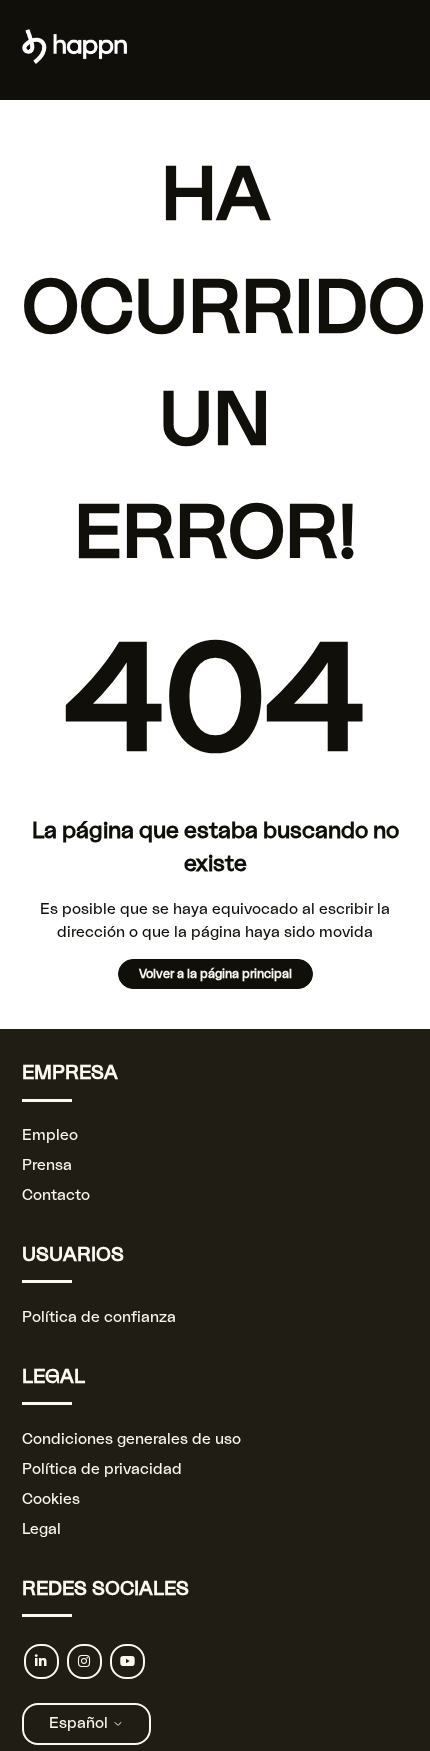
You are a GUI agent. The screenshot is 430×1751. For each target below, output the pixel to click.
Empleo (50, 1135)
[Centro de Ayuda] (74, 59)
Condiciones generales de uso (131, 1439)
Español (80, 1723)
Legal (41, 1529)
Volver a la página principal (215, 974)
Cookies (51, 1499)
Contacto (56, 1195)
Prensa (47, 1165)
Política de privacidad (102, 1469)
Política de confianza (99, 1317)
